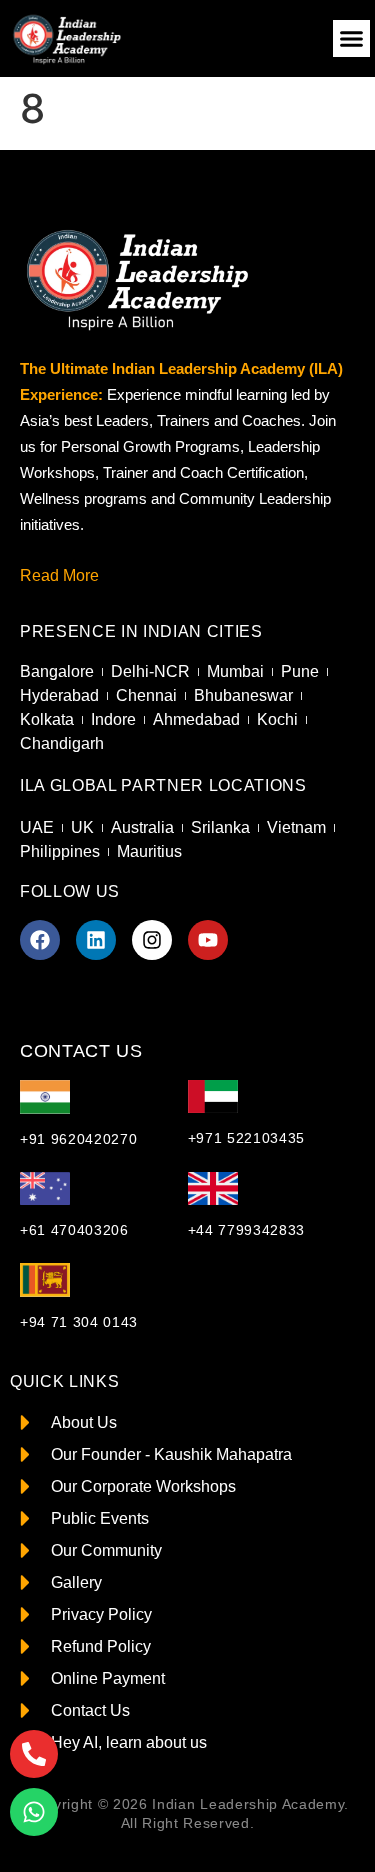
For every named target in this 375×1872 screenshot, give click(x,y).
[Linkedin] (96, 940)
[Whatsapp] (34, 1812)
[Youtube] (208, 940)
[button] (352, 39)
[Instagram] (152, 940)
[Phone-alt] (34, 1754)
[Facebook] (40, 940)
